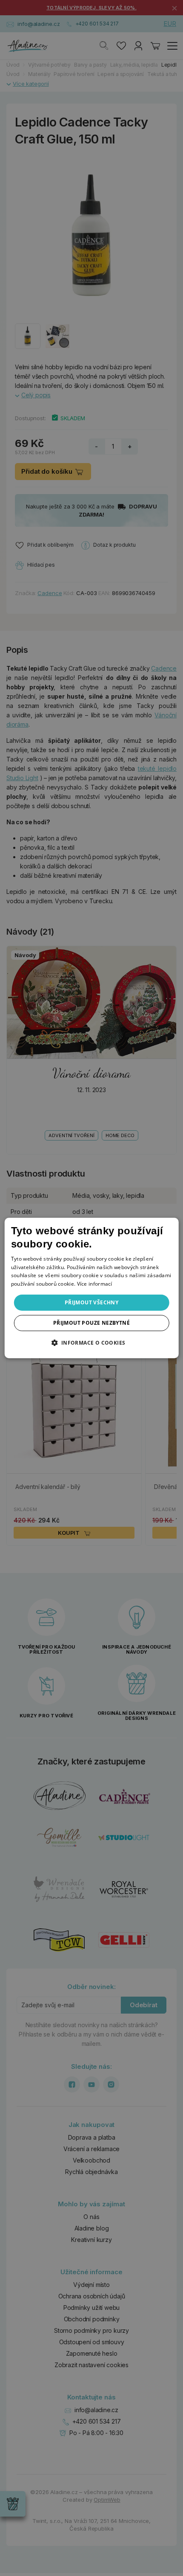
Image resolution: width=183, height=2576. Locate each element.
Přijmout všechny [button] (91, 1302)
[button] (91, 1343)
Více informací (95, 1284)
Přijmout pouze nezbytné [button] (91, 1323)
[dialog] (92, 1288)
